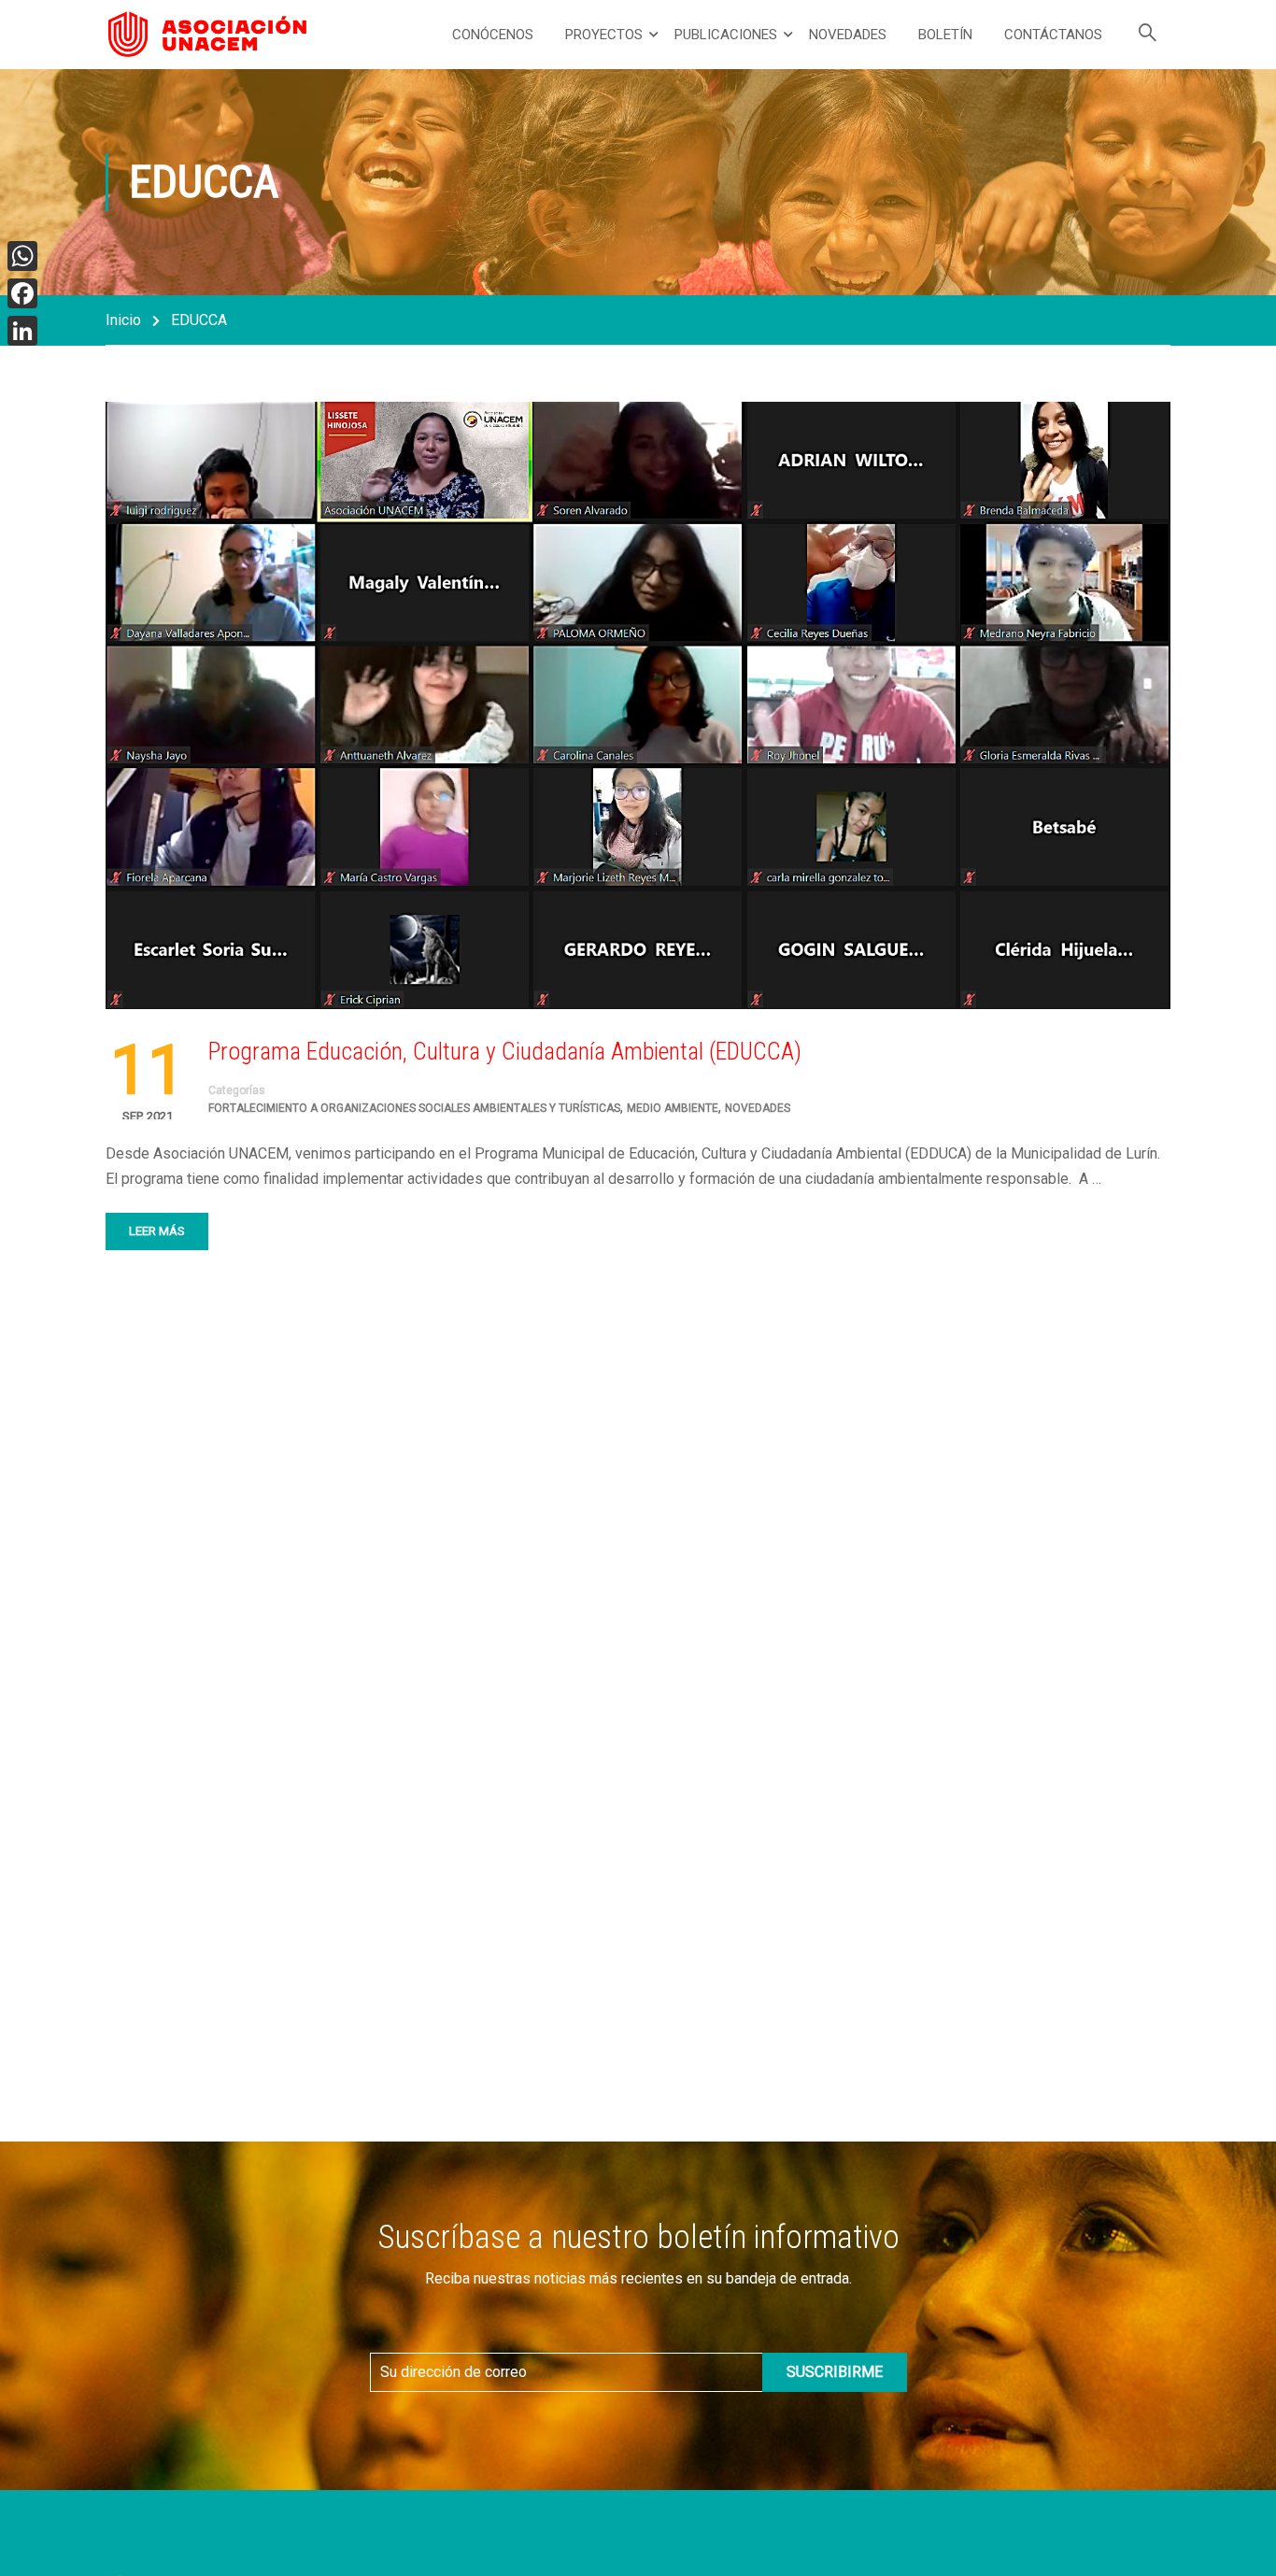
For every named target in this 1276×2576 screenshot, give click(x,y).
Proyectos (604, 35)
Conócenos (493, 35)
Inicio (123, 320)
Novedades (848, 35)
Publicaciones (726, 35)
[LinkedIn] (22, 331)
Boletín (945, 35)
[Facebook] (22, 293)
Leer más (157, 1231)
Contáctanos (1053, 35)
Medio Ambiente (673, 1108)
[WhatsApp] (22, 256)
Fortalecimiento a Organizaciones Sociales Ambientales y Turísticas (414, 1108)
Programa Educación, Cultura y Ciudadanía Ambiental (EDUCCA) (505, 1051)
